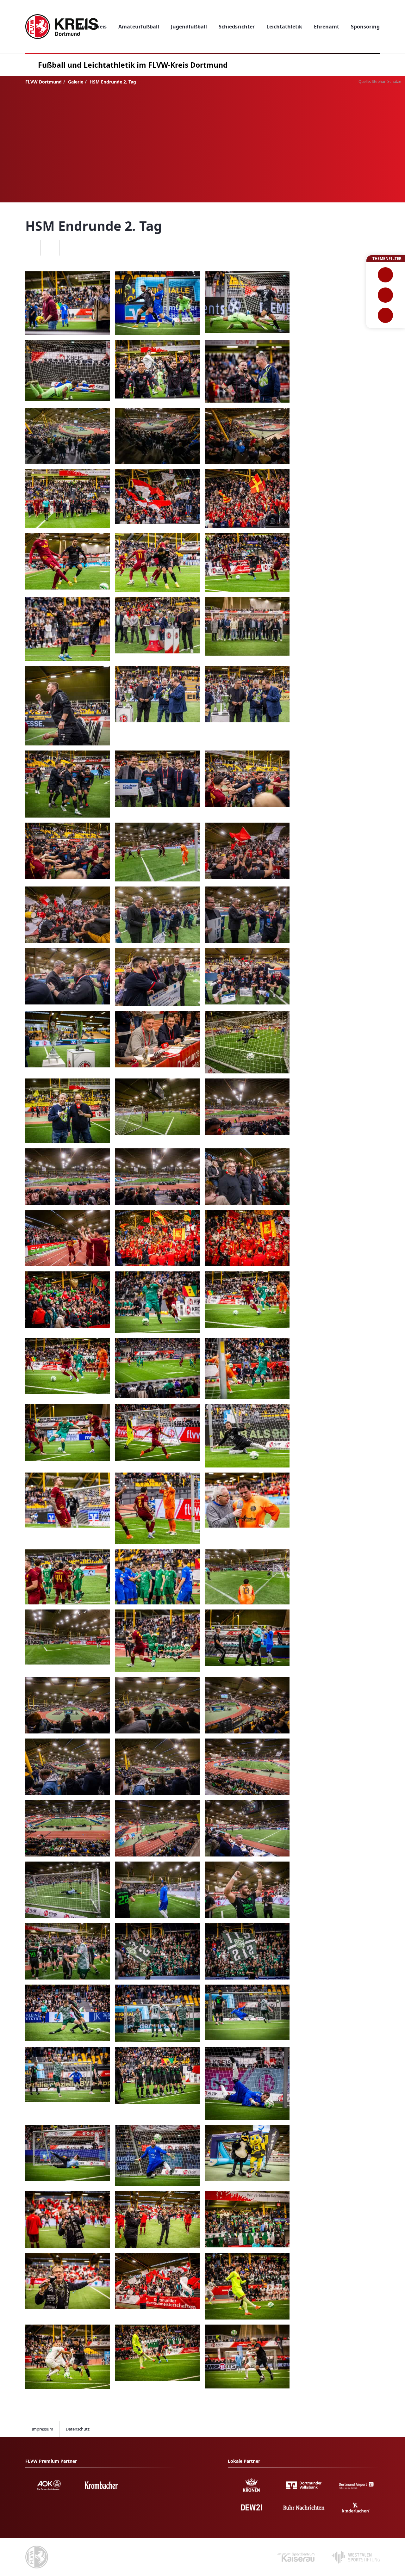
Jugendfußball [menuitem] (189, 27)
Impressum (42, 2429)
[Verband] (386, 315)
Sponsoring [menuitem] (365, 27)
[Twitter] (50, 248)
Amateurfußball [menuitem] (139, 27)
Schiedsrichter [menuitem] (237, 27)
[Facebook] (31, 248)
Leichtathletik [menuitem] (284, 27)
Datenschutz (78, 2429)
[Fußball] (386, 275)
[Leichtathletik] (386, 295)
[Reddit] (69, 248)
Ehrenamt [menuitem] (327, 27)
